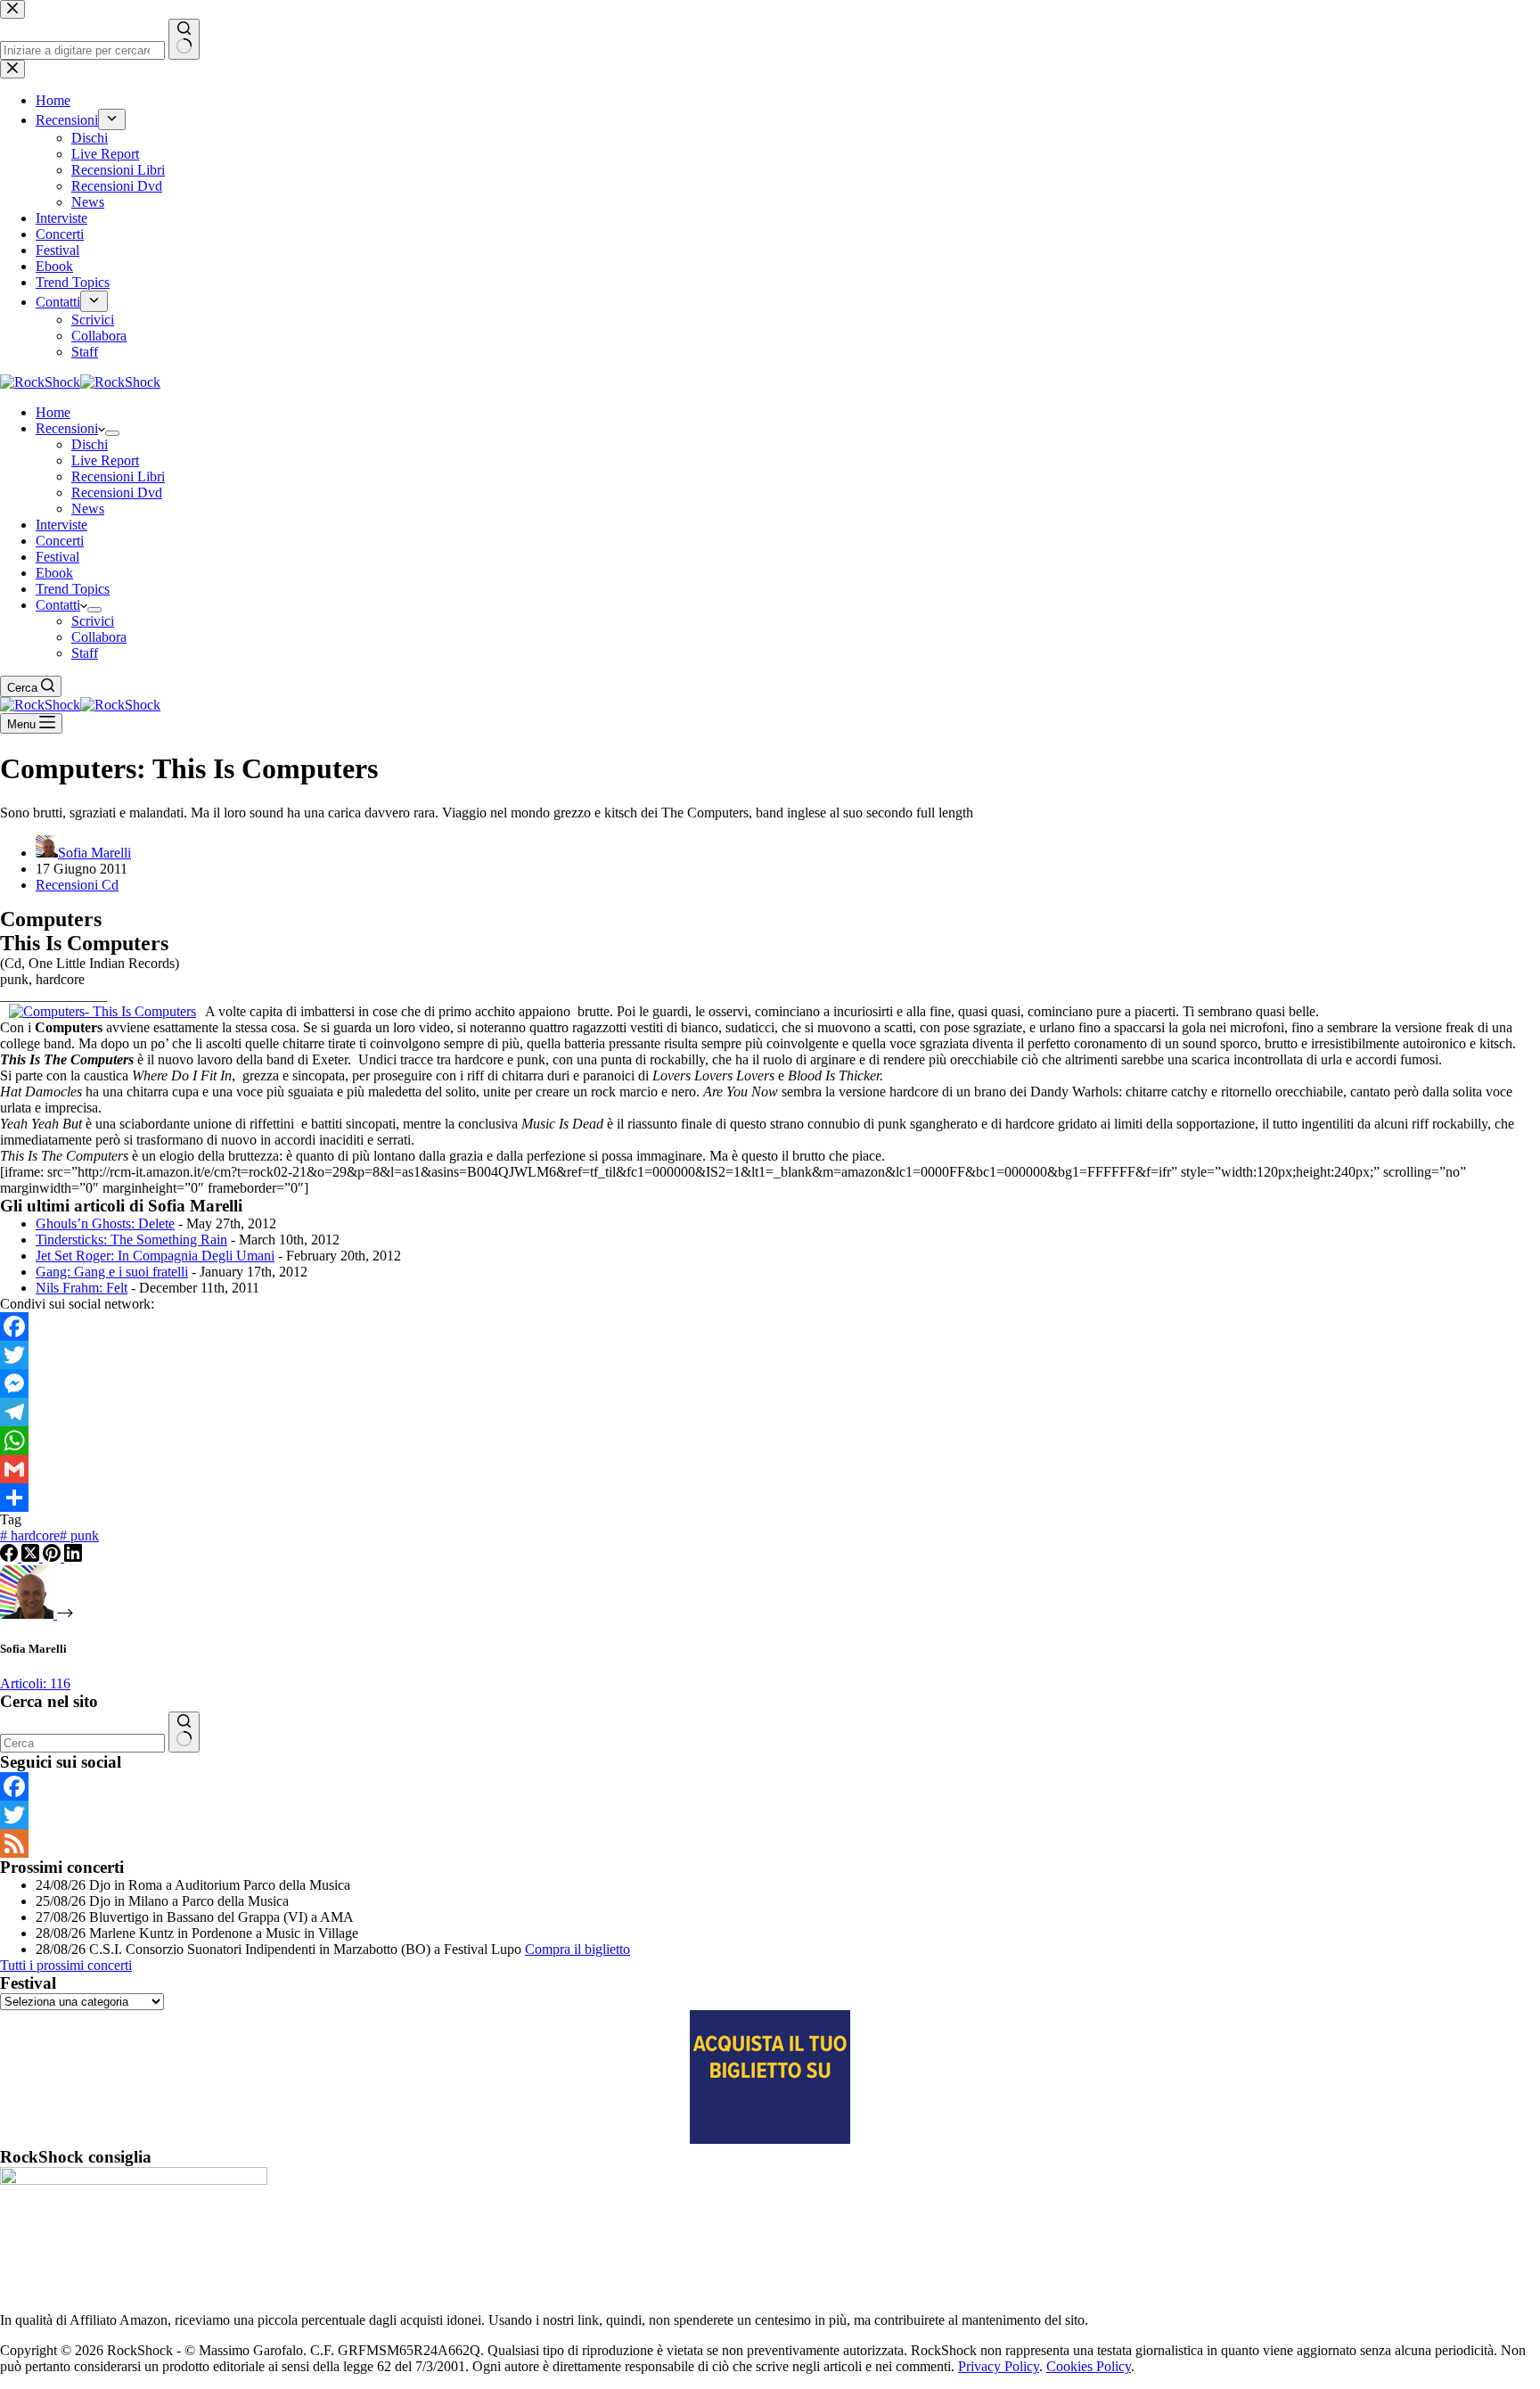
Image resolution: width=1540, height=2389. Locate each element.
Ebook (54, 573)
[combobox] (82, 1743)
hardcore (30, 1535)
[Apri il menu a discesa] (112, 433)
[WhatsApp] (770, 1441)
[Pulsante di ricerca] (184, 1732)
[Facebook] (770, 1326)
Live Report (105, 460)
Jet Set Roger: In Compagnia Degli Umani (155, 1256)
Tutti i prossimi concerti (66, 1965)
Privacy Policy (999, 2366)
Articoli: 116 (35, 1683)
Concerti (60, 541)
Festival (57, 557)
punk (79, 1535)
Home (53, 412)
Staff (85, 653)
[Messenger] (770, 1383)
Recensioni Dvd (117, 493)
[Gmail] (770, 1469)
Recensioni (67, 428)
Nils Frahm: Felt (82, 1288)
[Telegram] (770, 1412)
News (88, 509)
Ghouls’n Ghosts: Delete (105, 1223)
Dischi (90, 444)
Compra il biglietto (577, 1949)
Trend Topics (73, 589)
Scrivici (93, 621)
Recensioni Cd (77, 885)
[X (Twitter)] (32, 1557)
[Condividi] (770, 1498)
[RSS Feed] (770, 1843)
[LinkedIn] (73, 1557)
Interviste (61, 525)
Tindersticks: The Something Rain (131, 1240)
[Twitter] (770, 1355)
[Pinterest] (53, 1557)
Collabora (99, 637)
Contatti (58, 605)
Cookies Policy (1089, 2366)
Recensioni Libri (118, 476)
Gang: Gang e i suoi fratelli (112, 1272)
